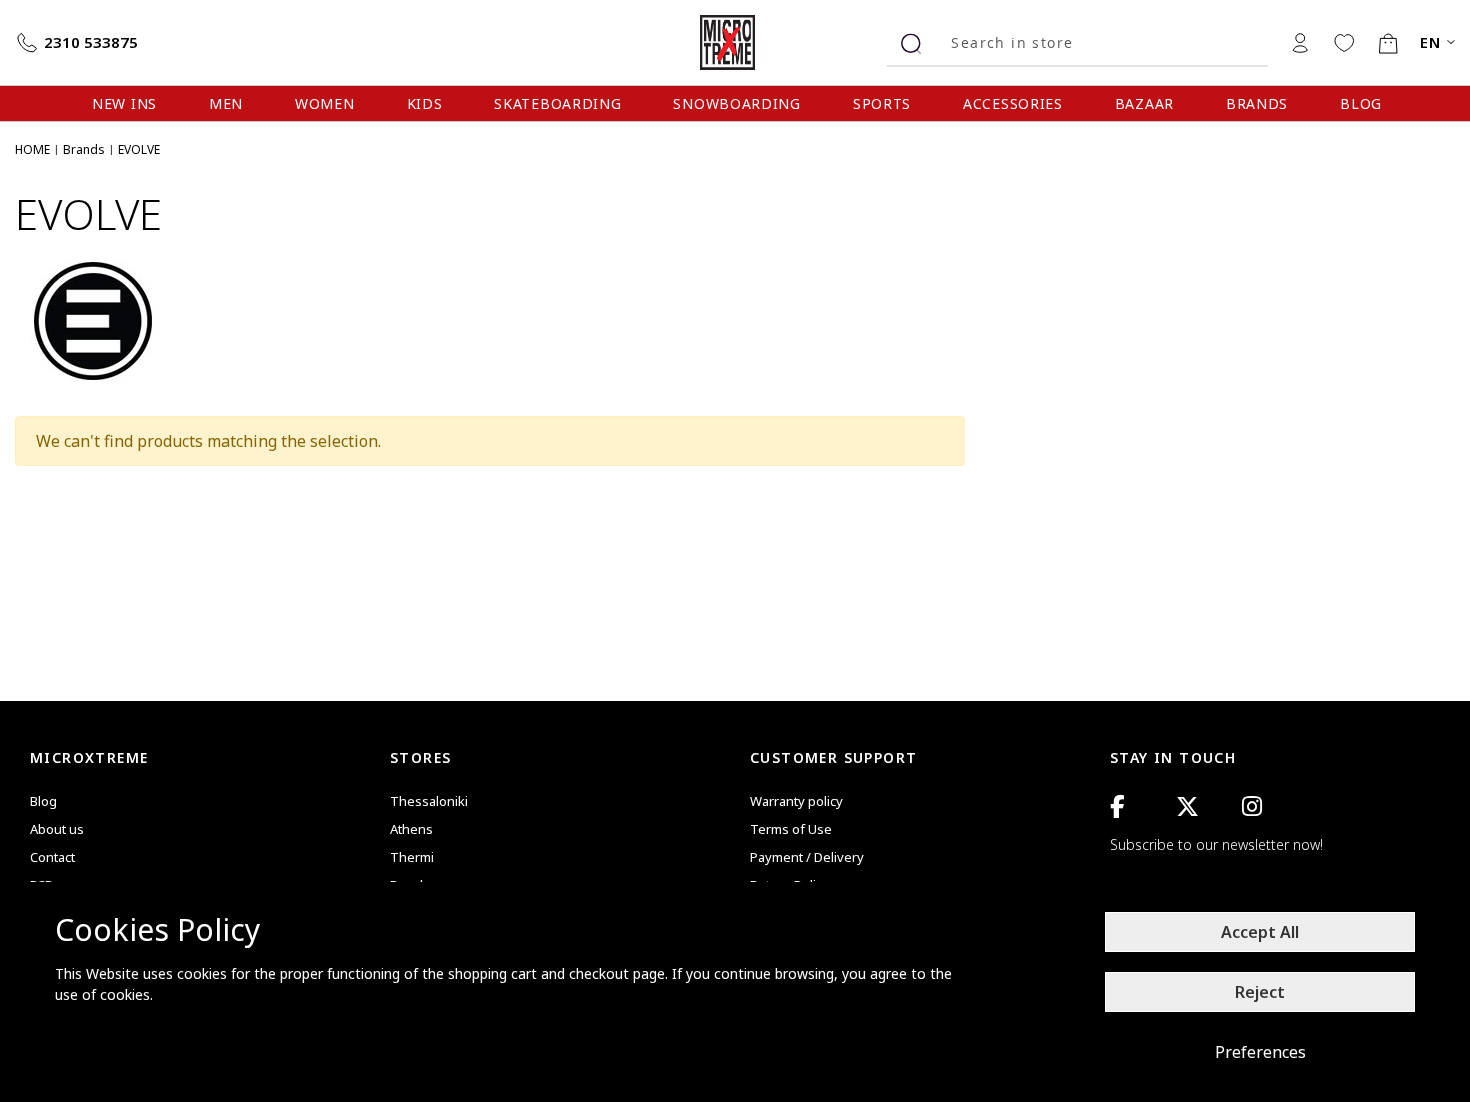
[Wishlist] (1344, 42)
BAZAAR (1144, 103)
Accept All (1260, 932)
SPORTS (882, 103)
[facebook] (1117, 806)
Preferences (1260, 1052)
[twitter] (1187, 806)
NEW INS (124, 103)
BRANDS (1257, 103)
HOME (32, 149)
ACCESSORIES (1013, 103)
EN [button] (1431, 42)
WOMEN (325, 103)
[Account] (1300, 42)
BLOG (1361, 103)
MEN (226, 103)
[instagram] (1252, 806)
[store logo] (735, 42)
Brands (84, 149)
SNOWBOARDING (736, 103)
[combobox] (1102, 42)
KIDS (425, 103)
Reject (1260, 992)
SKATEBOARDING (557, 103)
